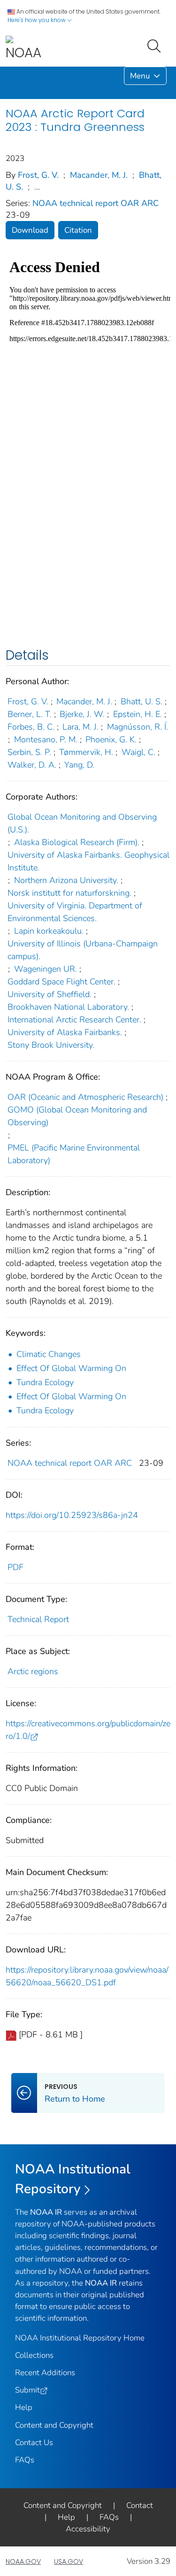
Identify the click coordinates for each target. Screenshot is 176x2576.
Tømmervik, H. (86, 752)
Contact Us (34, 2443)
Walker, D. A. (32, 765)
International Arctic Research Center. (74, 1020)
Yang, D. (79, 765)
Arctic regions (33, 1671)
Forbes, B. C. (31, 727)
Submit (27, 2390)
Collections (34, 2355)
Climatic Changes (49, 1354)
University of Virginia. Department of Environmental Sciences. (75, 912)
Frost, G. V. (38, 175)
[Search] (156, 45)
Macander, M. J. (99, 175)
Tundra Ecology (45, 1382)
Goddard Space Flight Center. (61, 982)
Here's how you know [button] (37, 20)
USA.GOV (69, 2561)
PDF (15, 1567)
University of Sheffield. (50, 994)
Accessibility (88, 2529)
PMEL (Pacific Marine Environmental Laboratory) (74, 1154)
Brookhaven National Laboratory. (68, 1007)
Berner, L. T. (30, 714)
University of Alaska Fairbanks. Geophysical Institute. (88, 861)
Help (24, 2407)
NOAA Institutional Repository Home (80, 2338)
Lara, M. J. (80, 727)
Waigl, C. (138, 752)
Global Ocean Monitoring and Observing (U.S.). (82, 823)
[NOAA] (23, 49)
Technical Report (38, 1619)
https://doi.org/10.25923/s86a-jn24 (72, 1515)
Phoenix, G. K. (111, 739)
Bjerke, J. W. (82, 714)
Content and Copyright (54, 2425)
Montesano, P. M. (46, 739)
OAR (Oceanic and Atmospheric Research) (85, 1097)
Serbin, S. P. (29, 752)
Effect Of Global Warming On (71, 1368)
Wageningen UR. (46, 969)
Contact (140, 2505)
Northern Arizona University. (66, 880)
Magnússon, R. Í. (138, 727)
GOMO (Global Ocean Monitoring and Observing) (77, 1116)
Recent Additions (45, 2373)
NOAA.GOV (23, 2561)
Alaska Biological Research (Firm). (77, 842)
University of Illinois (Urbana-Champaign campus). (83, 950)
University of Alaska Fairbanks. (65, 1032)
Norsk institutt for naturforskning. (69, 893)
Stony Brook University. (51, 1045)
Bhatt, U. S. (142, 701)
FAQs (25, 2460)
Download (30, 230)
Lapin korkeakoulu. (49, 931)
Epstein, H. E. (138, 714)
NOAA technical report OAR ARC (96, 203)
